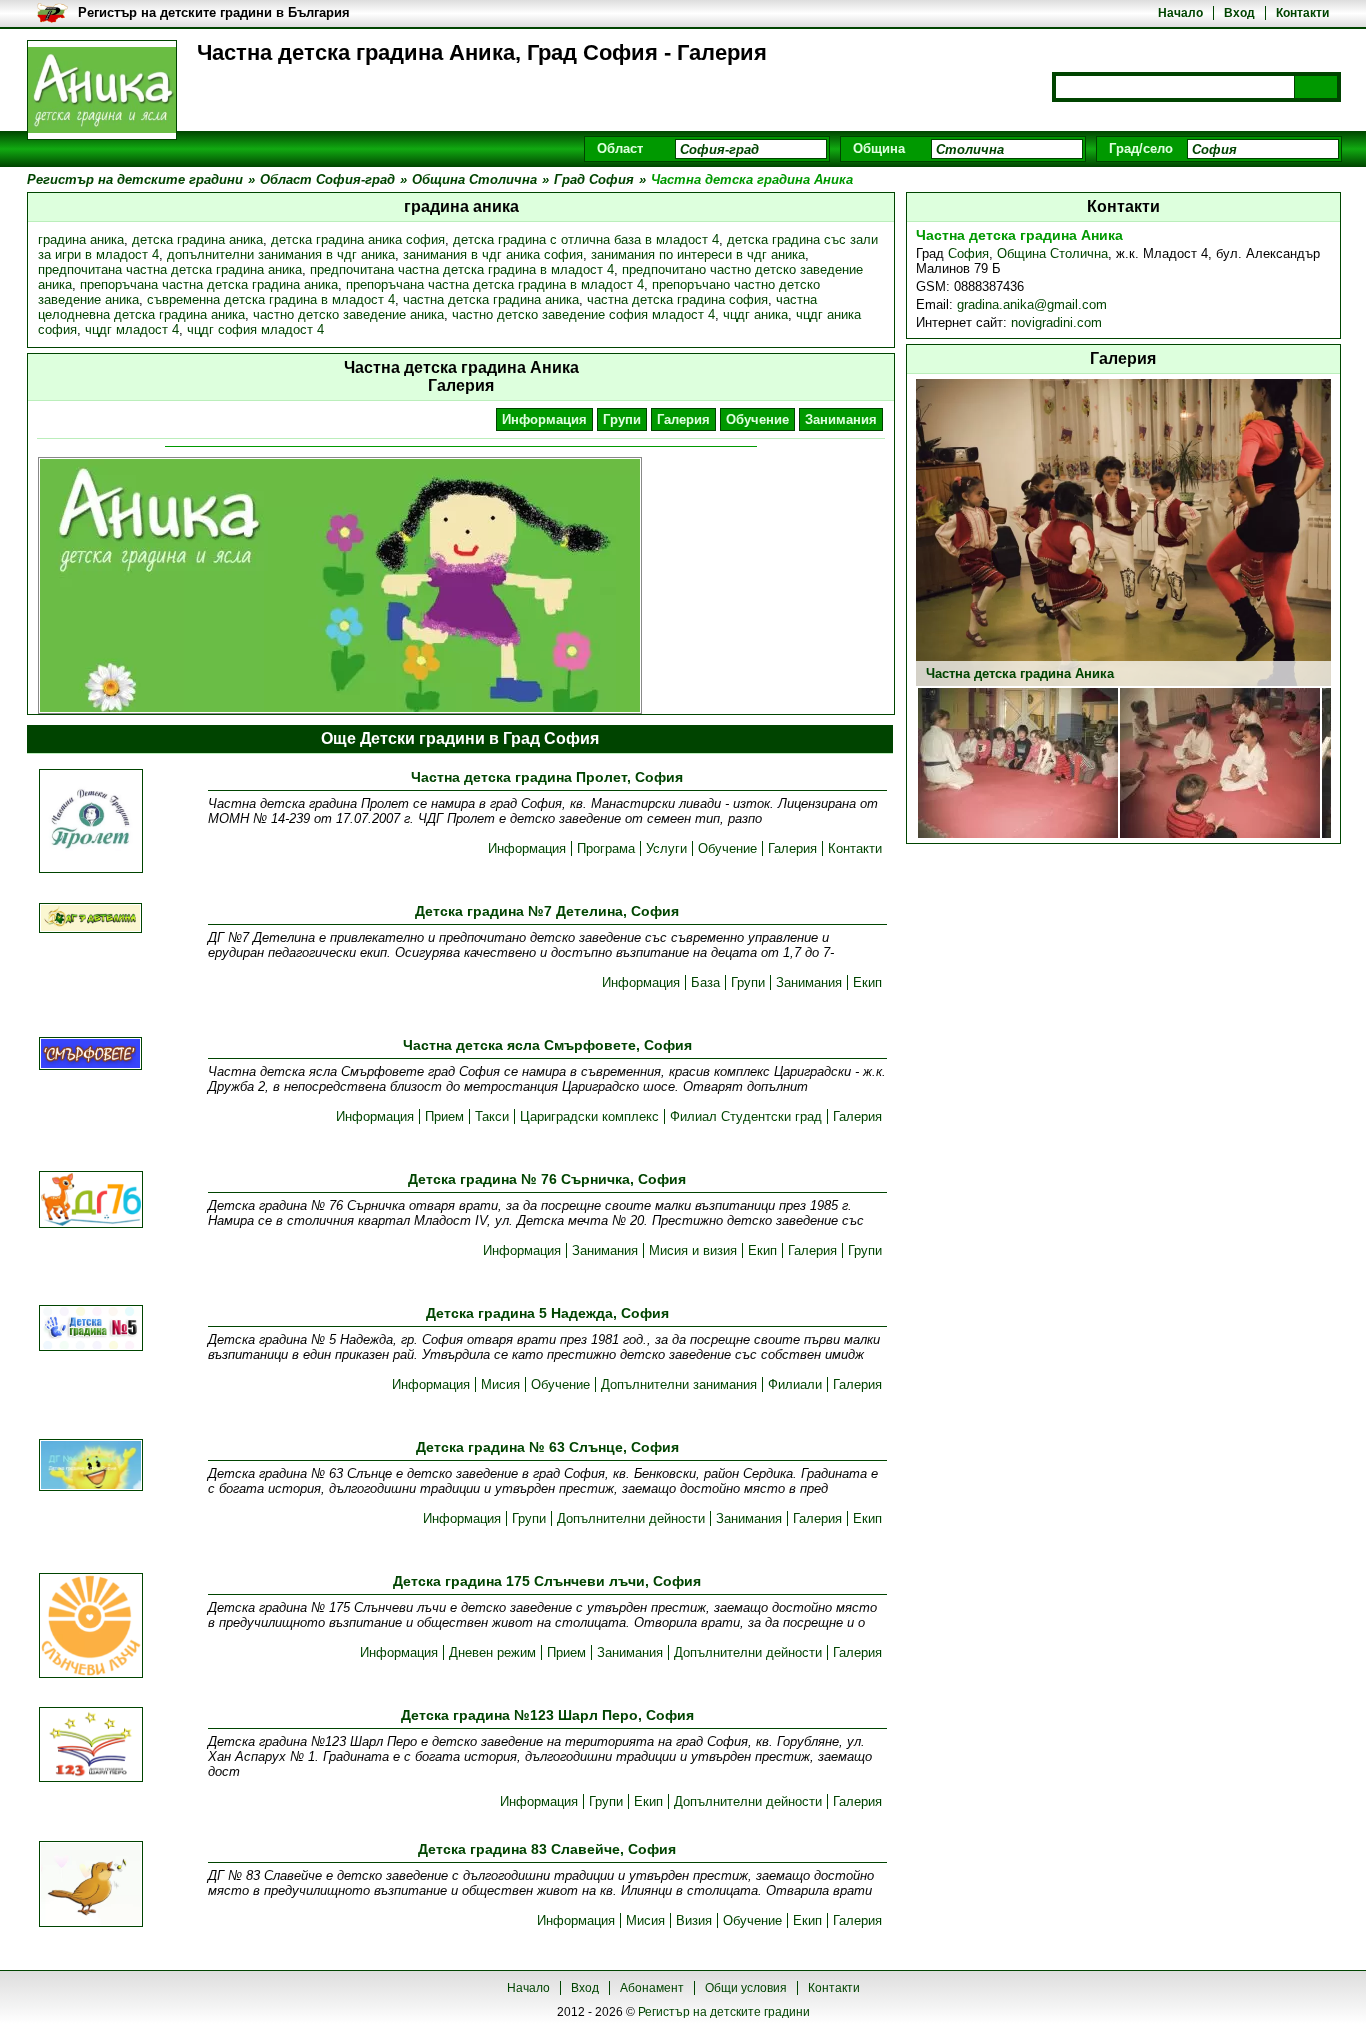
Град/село (1141, 148)
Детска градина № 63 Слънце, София (547, 1447)
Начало (1180, 13)
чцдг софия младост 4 (255, 329)
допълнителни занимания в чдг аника (281, 254)
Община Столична (1052, 253)
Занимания (841, 419)
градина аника (81, 239)
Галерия (683, 419)
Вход (1239, 13)
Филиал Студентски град (746, 1116)
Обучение (757, 419)
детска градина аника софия (358, 239)
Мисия (500, 1384)
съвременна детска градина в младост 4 (271, 299)
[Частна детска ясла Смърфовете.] (91, 1055)
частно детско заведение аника (348, 314)
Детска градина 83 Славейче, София (547, 1849)
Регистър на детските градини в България (214, 12)
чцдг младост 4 (132, 329)
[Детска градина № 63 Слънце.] (91, 1466)
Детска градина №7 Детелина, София (547, 911)
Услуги (666, 848)
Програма (606, 848)
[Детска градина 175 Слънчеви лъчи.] (91, 1627)
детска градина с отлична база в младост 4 (586, 239)
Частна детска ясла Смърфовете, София (547, 1045)
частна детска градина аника (491, 299)
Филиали (795, 1384)
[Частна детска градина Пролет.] (91, 822)
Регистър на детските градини (724, 2012)
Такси (492, 1116)
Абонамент (652, 1988)
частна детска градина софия (677, 299)
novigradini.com (1056, 322)
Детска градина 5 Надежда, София (547, 1313)
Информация (544, 419)
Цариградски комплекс (589, 1116)
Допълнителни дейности (631, 1518)
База (705, 982)
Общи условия (746, 1988)
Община (879, 148)
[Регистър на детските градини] (102, 90)
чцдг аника (755, 314)
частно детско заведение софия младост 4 (583, 314)
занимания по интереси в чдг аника (698, 254)
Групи (622, 419)
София (968, 253)
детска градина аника (197, 239)
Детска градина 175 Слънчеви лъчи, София (547, 1581)
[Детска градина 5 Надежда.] (91, 1329)
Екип (867, 982)
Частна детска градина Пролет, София (547, 777)
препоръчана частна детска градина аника (209, 284)
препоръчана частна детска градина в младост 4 (495, 284)
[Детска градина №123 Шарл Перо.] (91, 1746)
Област (620, 148)
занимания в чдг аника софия (493, 254)
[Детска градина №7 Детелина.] (91, 919)
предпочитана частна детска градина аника (170, 269)
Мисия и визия (693, 1250)
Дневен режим (492, 1652)
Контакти (1302, 13)
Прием (444, 1116)
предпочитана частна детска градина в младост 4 (462, 269)
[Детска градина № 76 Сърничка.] (91, 1201)
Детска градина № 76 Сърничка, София (547, 1179)
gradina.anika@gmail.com (1032, 304)
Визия (694, 1920)
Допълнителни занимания (679, 1384)
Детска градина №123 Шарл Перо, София (547, 1715)
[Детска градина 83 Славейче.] (91, 1885)
